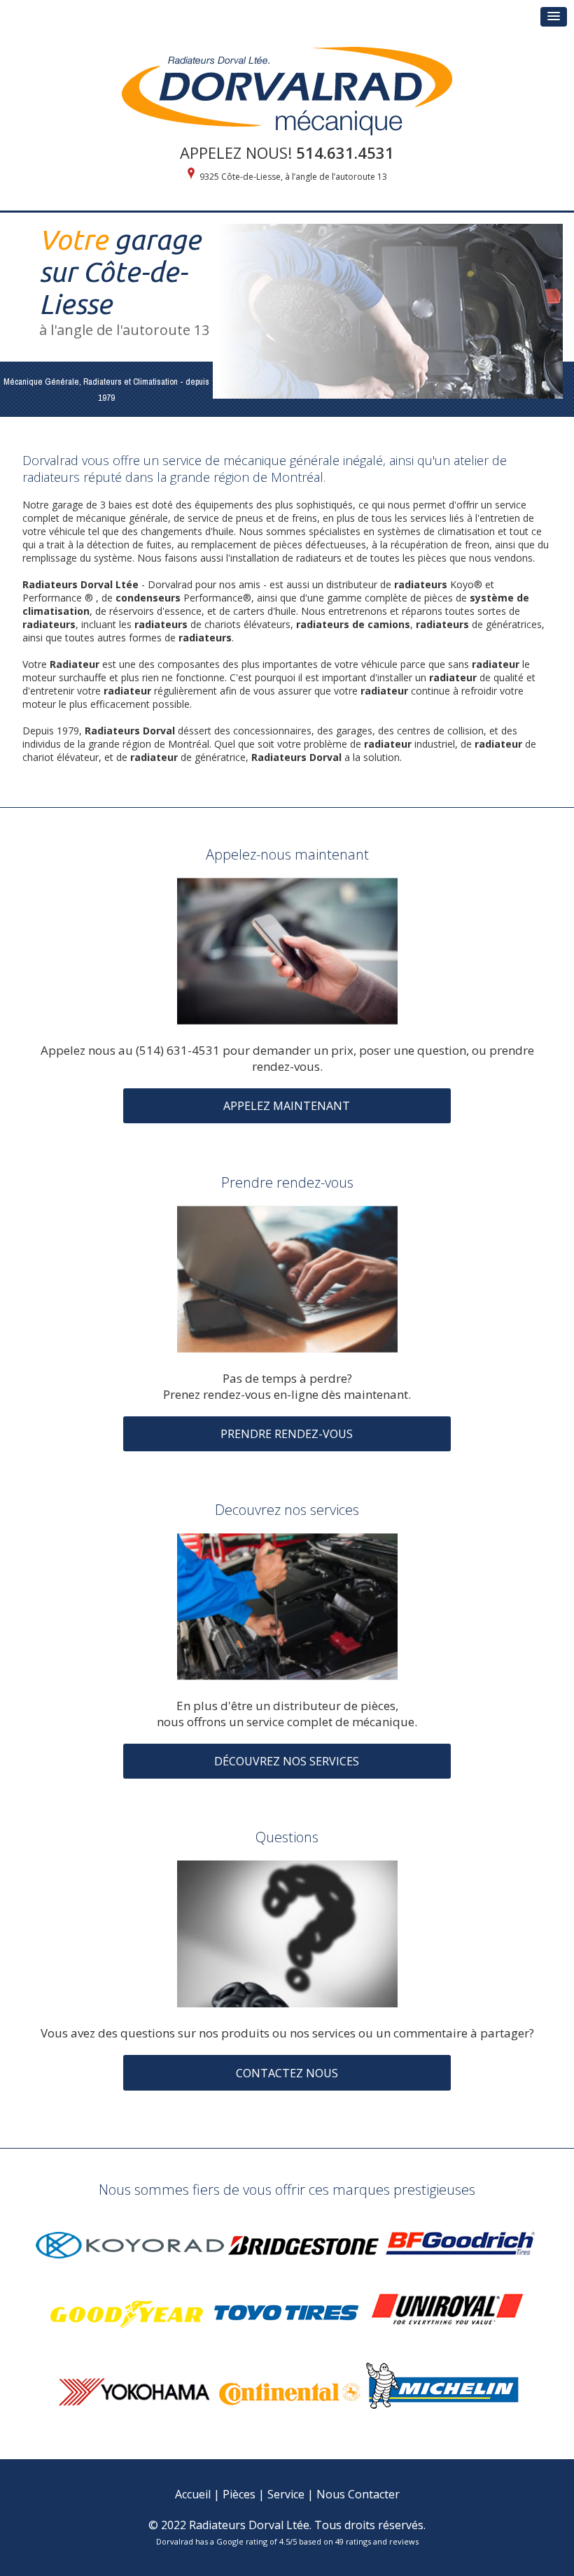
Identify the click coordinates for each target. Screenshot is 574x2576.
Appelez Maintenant (287, 1106)
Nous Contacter (358, 2494)
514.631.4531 (345, 152)
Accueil (193, 2494)
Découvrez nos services (287, 1761)
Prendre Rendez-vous (287, 1434)
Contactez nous (287, 2073)
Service (286, 2494)
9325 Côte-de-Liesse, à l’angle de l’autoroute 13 (293, 177)
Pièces (239, 2494)
